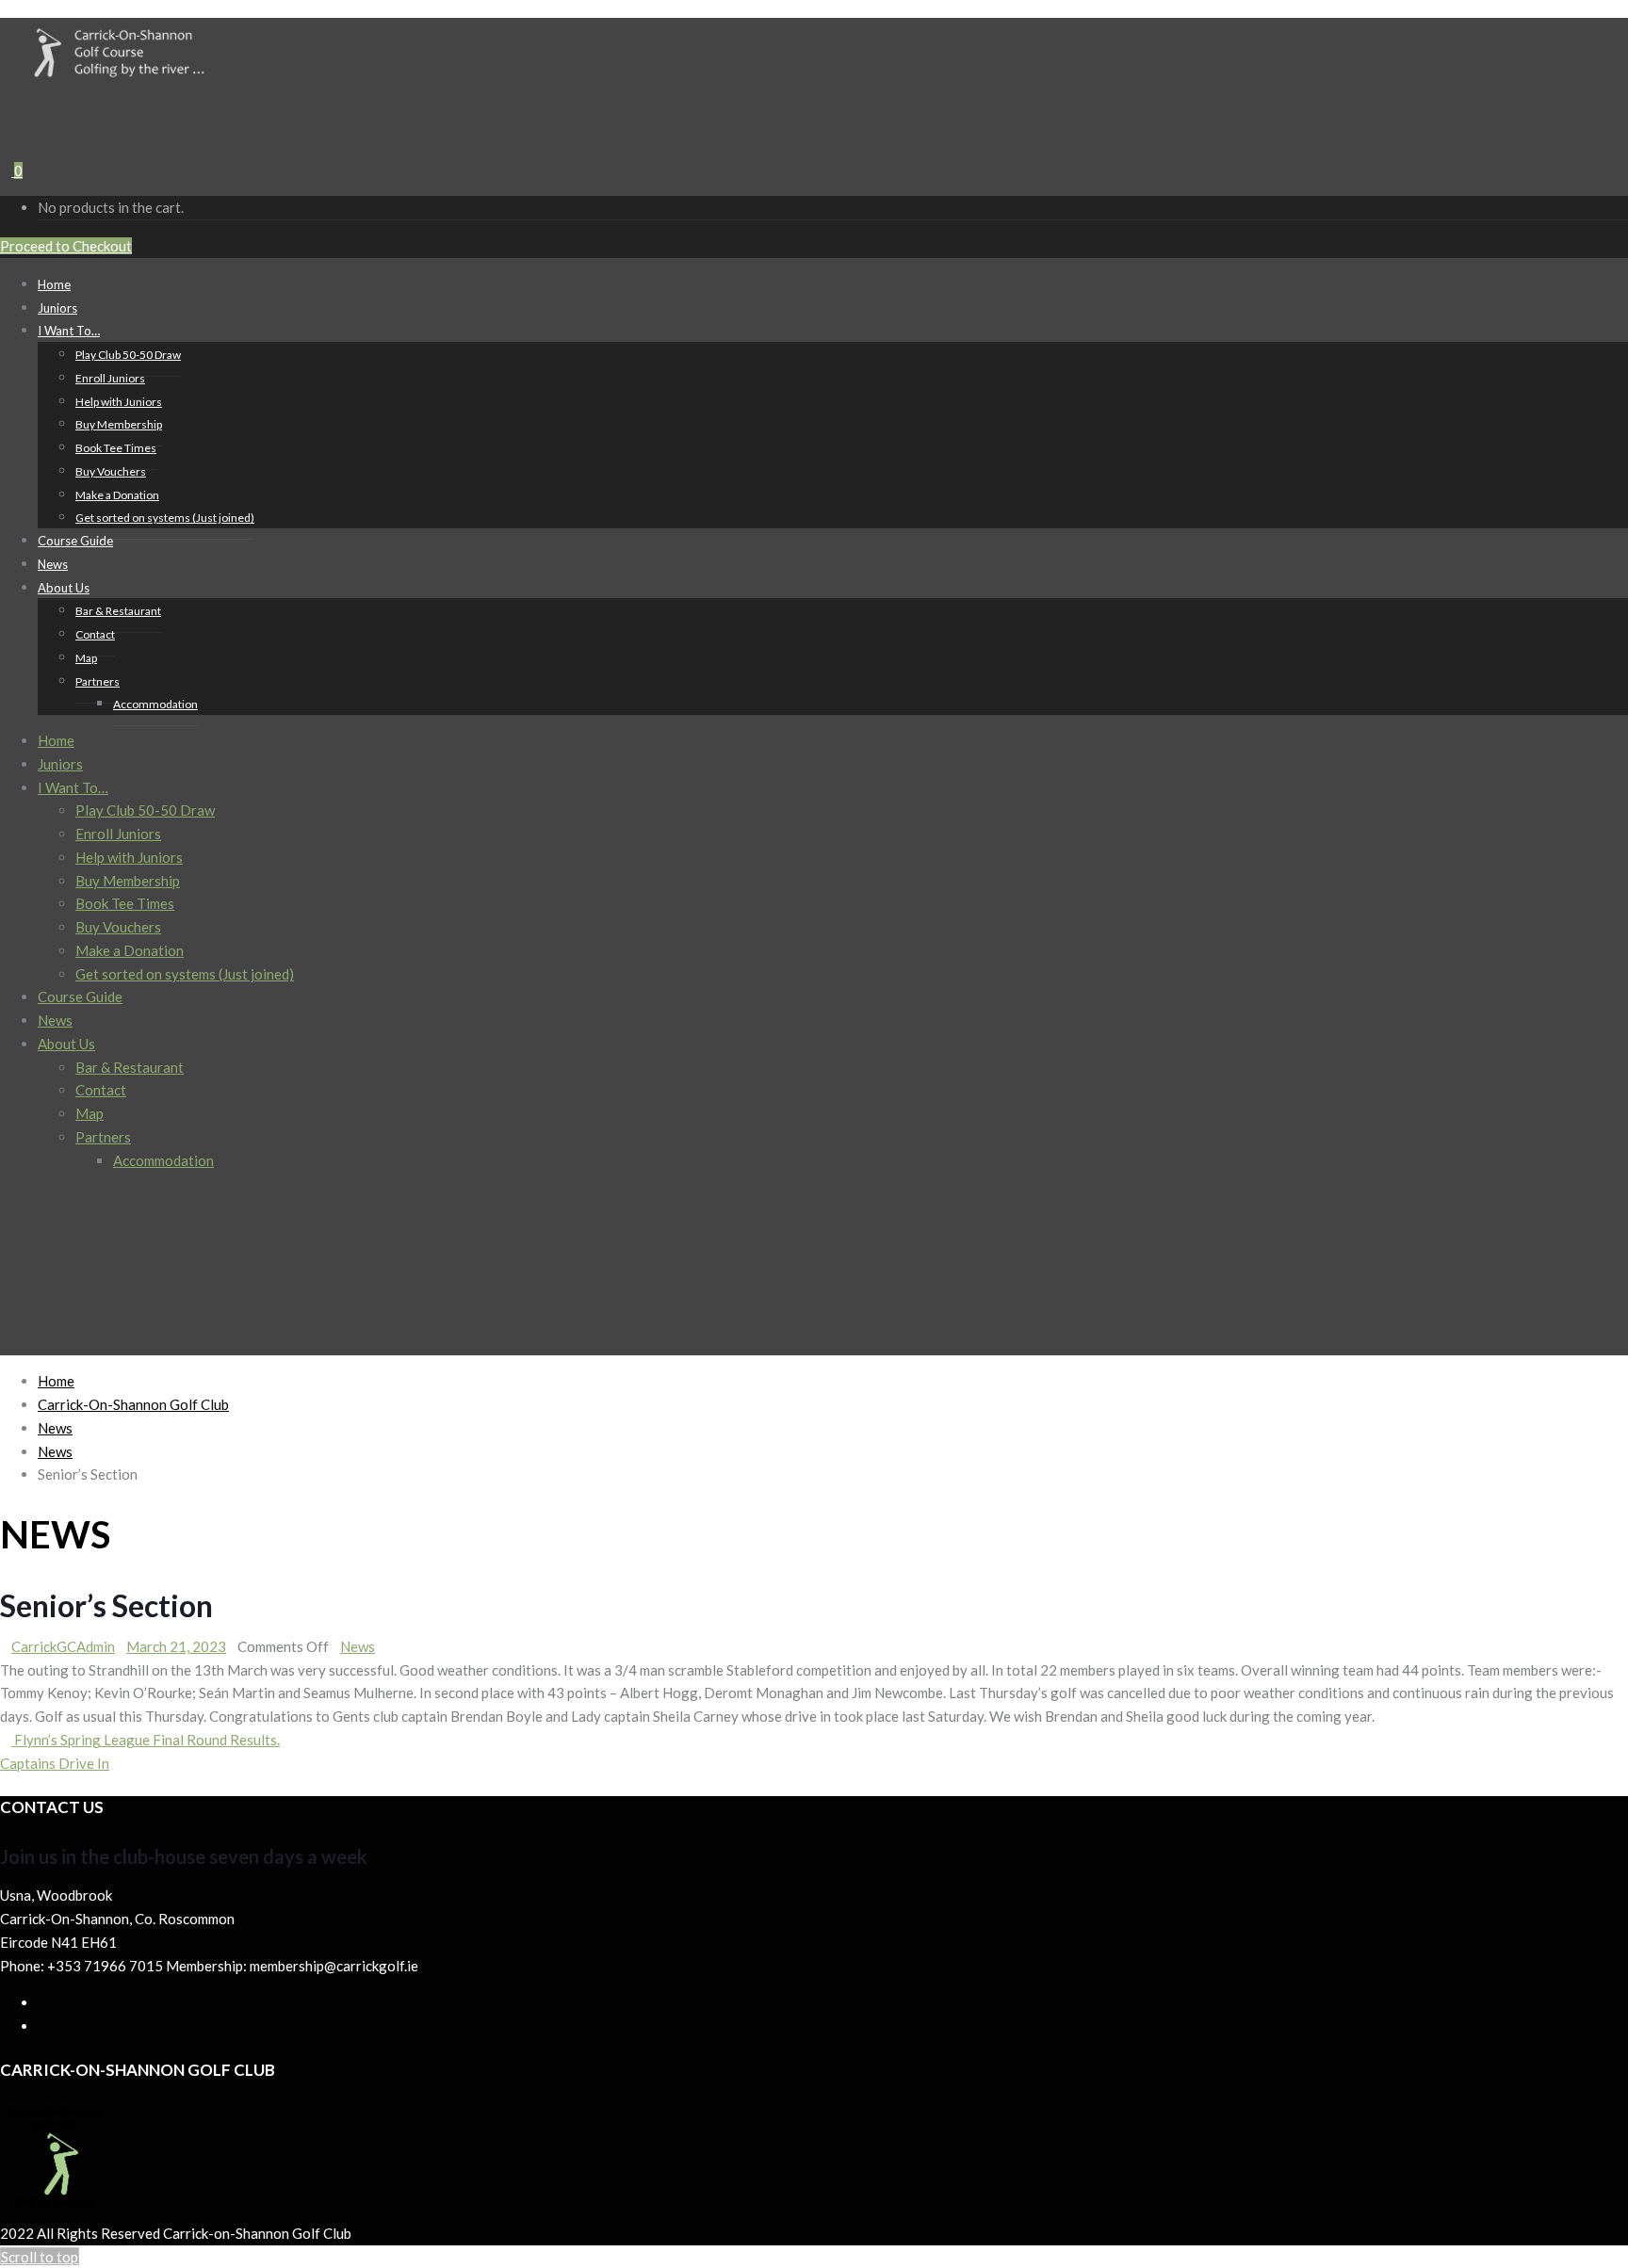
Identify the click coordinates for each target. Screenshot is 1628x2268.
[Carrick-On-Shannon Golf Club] (133, 77)
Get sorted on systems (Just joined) (165, 518)
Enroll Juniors (110, 378)
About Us (64, 588)
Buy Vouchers (111, 471)
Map (86, 658)
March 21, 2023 (176, 1646)
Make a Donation (117, 495)
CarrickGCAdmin (63, 1646)
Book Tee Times (116, 448)
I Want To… (69, 331)
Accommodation (155, 704)
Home (56, 740)
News (55, 1020)
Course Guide (75, 541)
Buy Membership (119, 424)
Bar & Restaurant (118, 611)
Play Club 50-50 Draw (128, 355)
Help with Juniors (119, 402)
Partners (98, 681)
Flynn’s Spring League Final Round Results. (146, 1740)
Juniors (60, 764)
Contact (95, 634)
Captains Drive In (55, 1763)
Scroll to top (40, 2257)
